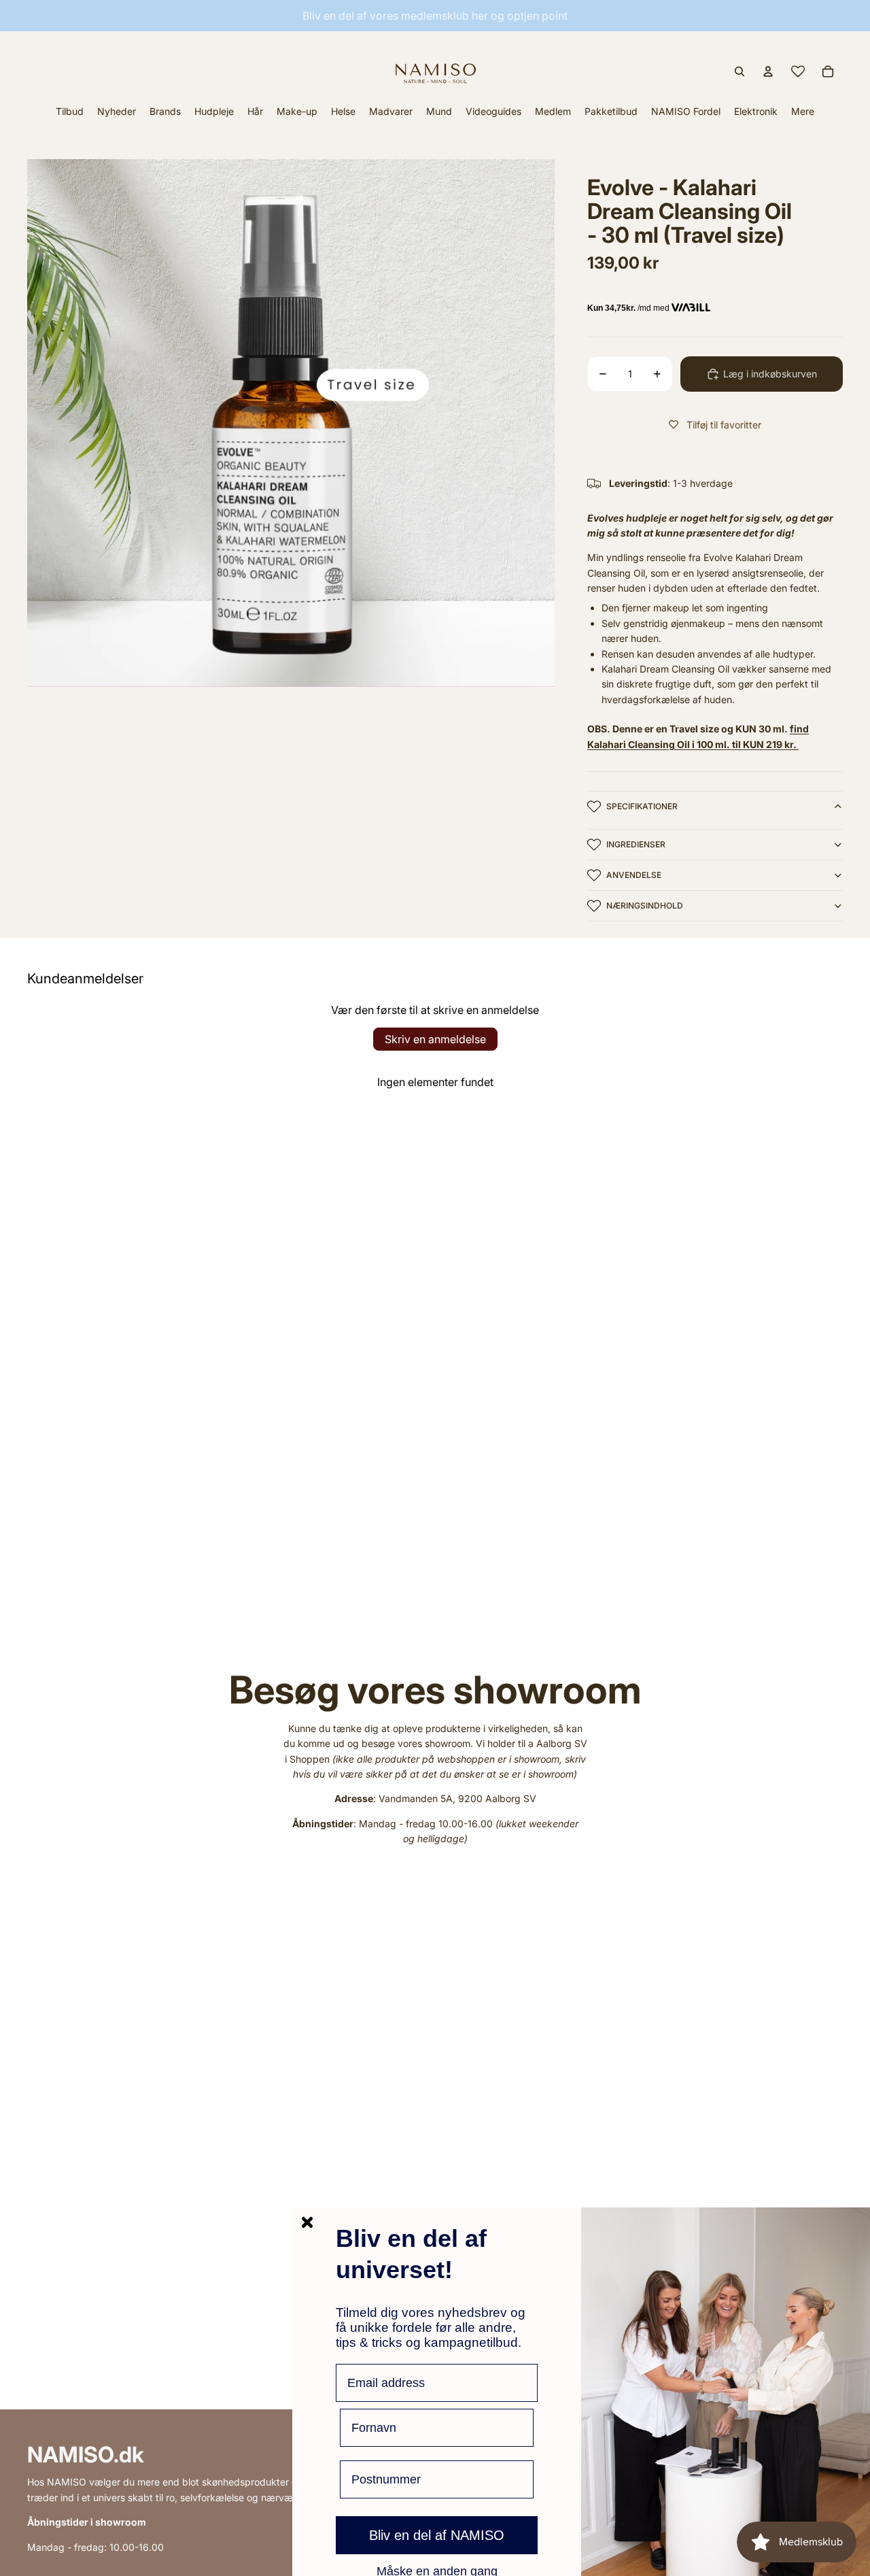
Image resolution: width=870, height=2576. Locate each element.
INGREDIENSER (636, 844)
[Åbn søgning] (739, 71)
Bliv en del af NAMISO (437, 2535)
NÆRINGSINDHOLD (645, 905)
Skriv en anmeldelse (435, 1039)
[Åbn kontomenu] (768, 71)
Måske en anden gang (437, 2571)
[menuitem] (803, 111)
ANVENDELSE (634, 875)
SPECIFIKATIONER (642, 806)
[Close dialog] (307, 2222)
